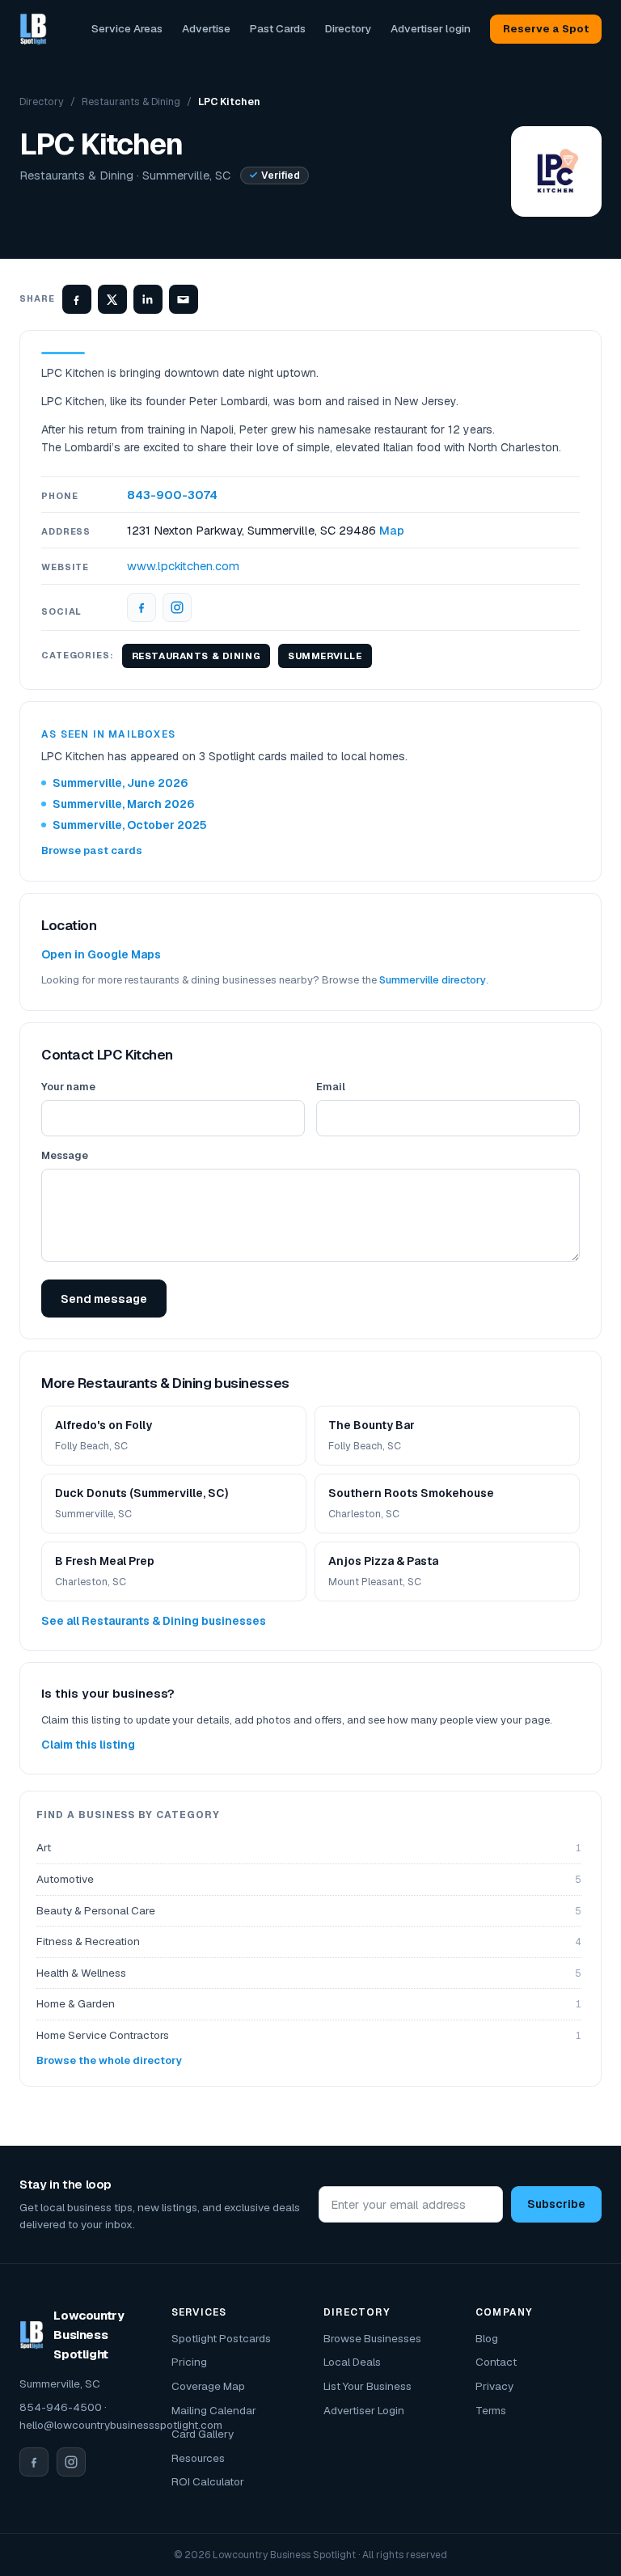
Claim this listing (88, 1745)
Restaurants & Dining (131, 102)
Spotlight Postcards (221, 2338)
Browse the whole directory (109, 2060)
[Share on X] (112, 299)
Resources (198, 2458)
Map (392, 530)
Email (331, 1087)
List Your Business (368, 2386)
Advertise (206, 28)
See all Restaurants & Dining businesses (154, 1621)
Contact (496, 2362)
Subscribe (556, 2204)
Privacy (494, 2386)
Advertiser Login (364, 2410)
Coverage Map (208, 2386)
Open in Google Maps (101, 954)
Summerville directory (433, 980)
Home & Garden (309, 2003)
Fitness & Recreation (309, 1941)
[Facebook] (142, 607)
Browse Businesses (372, 2338)
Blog (487, 2338)
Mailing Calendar (214, 2410)
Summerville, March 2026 (123, 804)
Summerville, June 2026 (120, 783)
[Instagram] (177, 607)
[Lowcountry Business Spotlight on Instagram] (71, 2462)
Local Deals (352, 2362)
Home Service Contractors (309, 2035)
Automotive (309, 1879)
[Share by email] (184, 299)
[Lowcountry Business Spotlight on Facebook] (34, 2462)
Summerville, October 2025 (130, 825)
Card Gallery (203, 2434)
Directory (348, 28)
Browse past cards (92, 850)
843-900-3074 (172, 495)
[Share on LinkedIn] (148, 299)
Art (309, 1847)
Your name (68, 1087)
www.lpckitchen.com (183, 566)
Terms (491, 2410)
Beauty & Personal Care (309, 1910)
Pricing (189, 2362)
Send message (104, 1299)
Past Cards (278, 28)
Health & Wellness (309, 1973)
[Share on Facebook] (77, 299)
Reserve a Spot (546, 29)
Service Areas (127, 28)
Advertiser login (431, 28)
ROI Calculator (208, 2481)
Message (65, 1155)
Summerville (325, 656)
